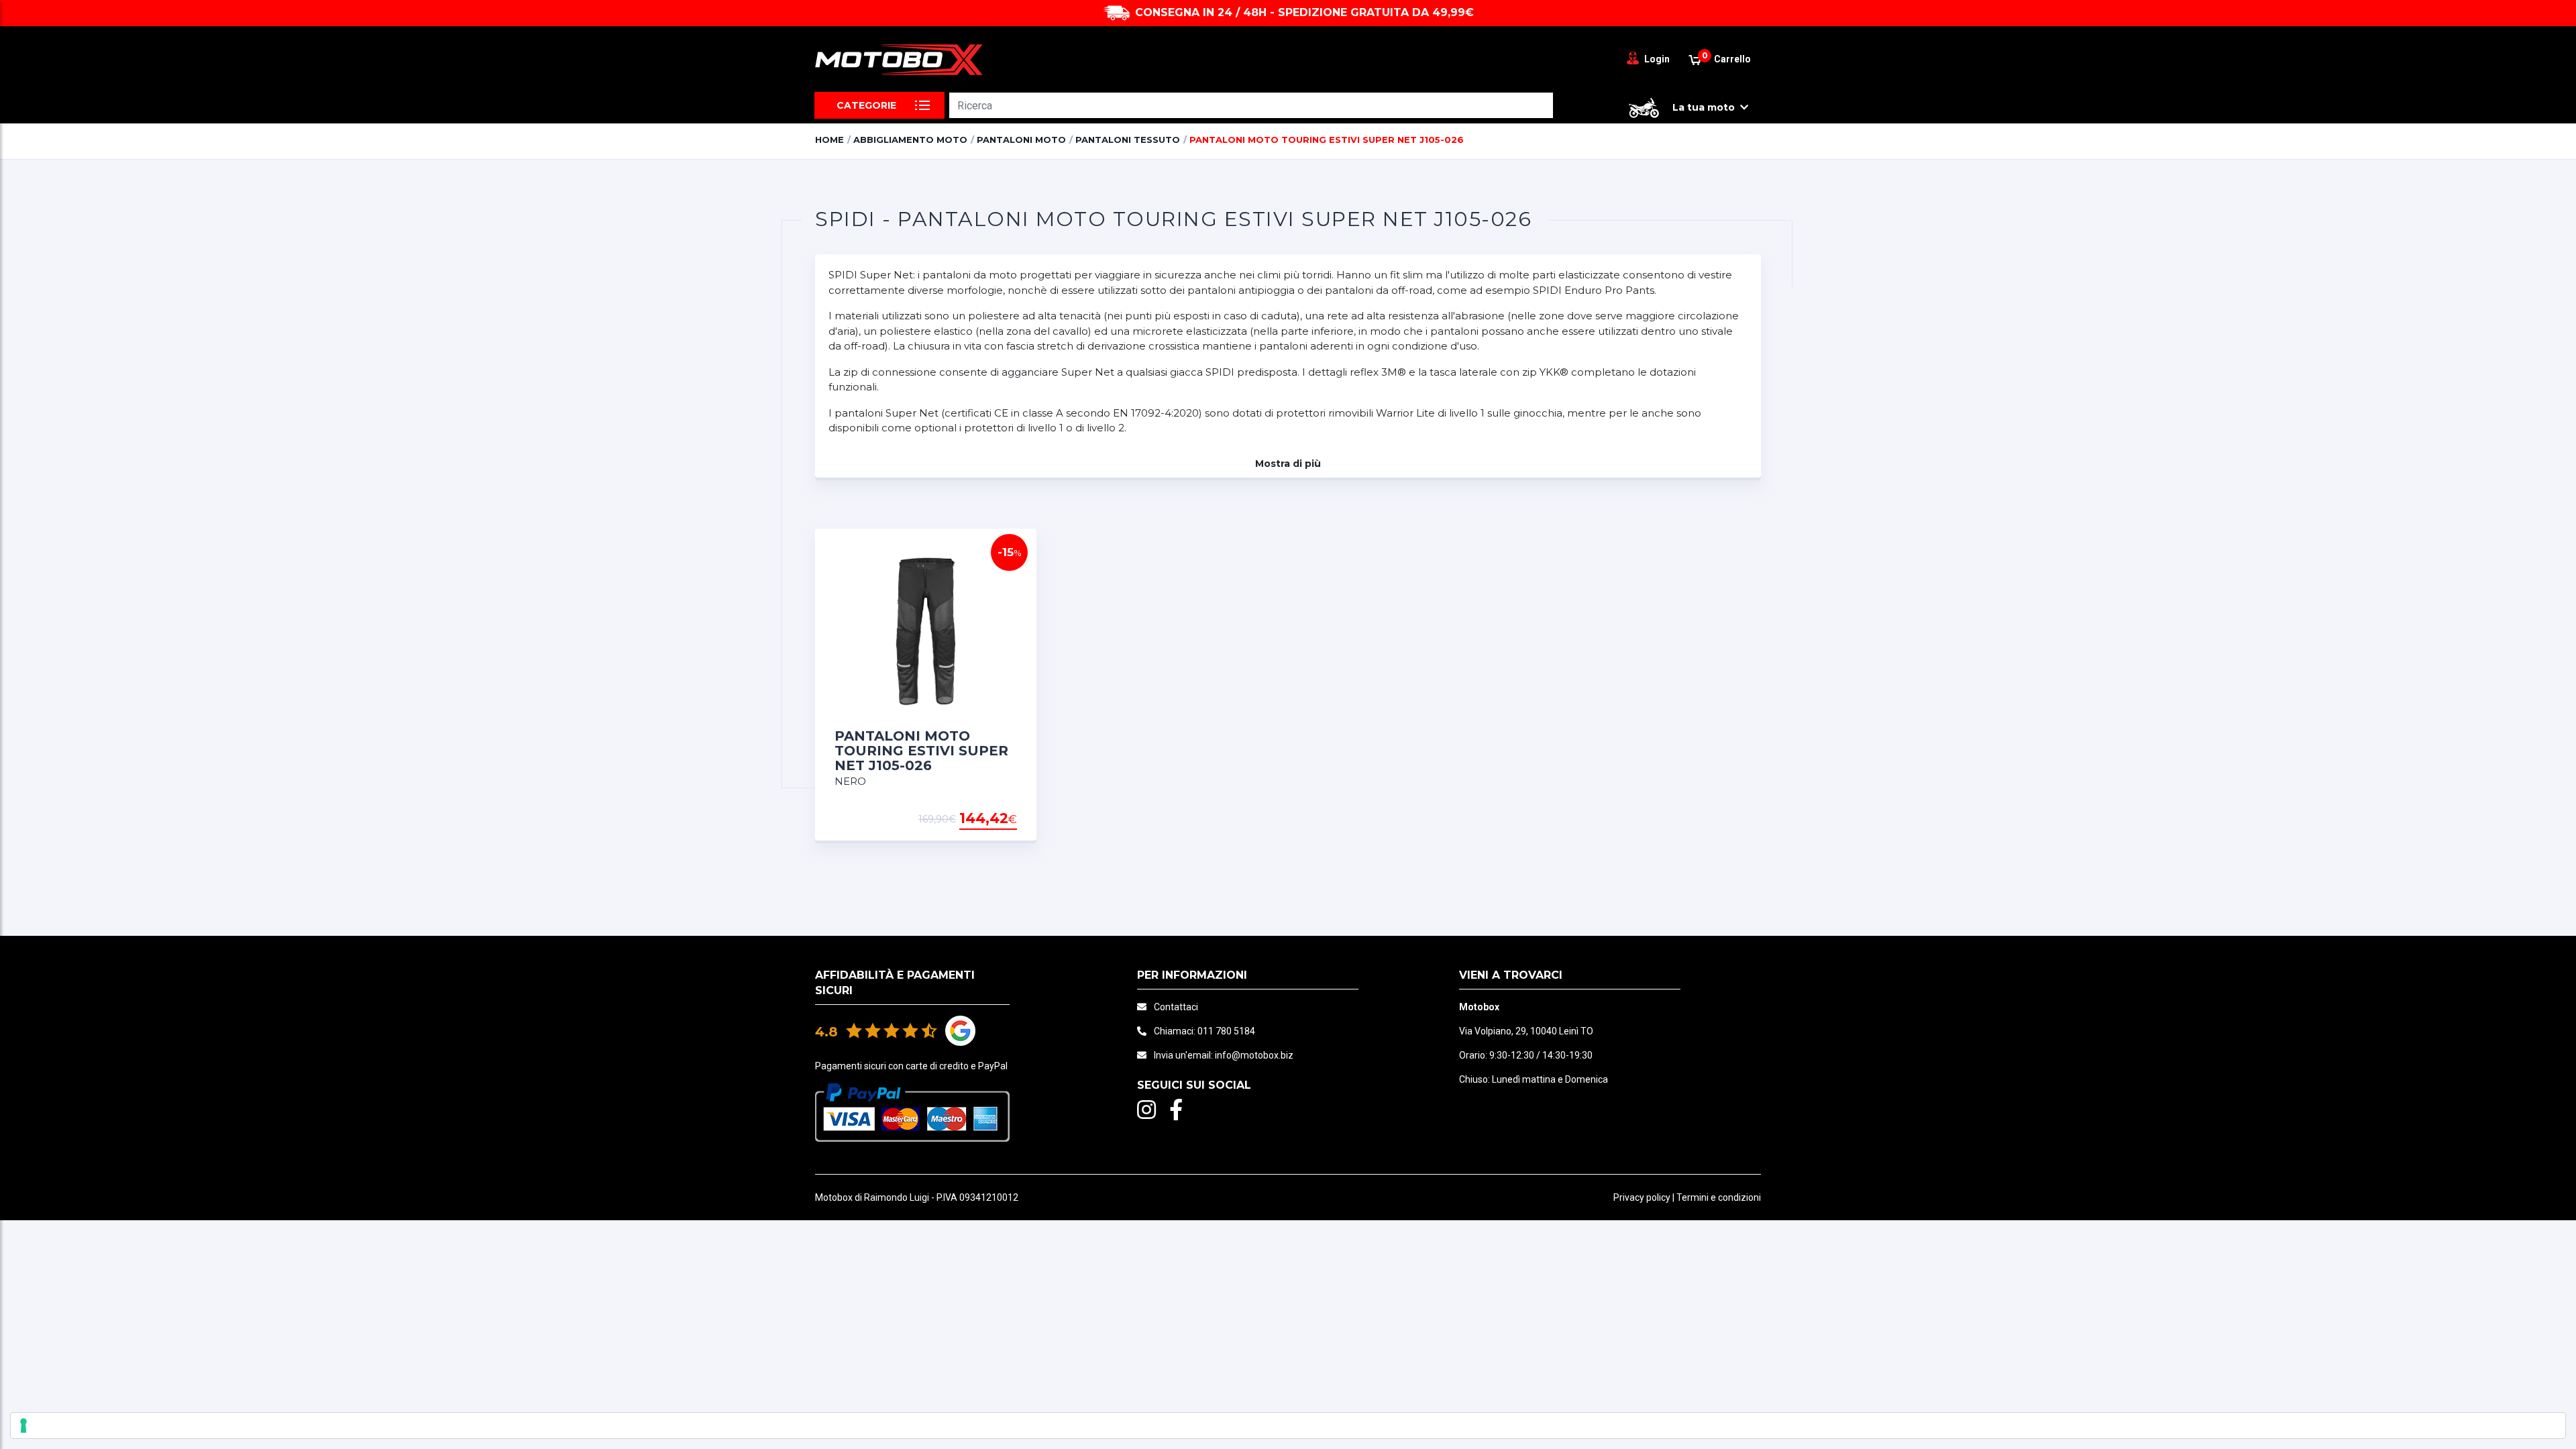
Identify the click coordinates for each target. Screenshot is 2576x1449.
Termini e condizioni (1719, 1197)
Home (829, 140)
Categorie (866, 105)
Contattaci (1176, 1007)
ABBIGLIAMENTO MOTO (910, 140)
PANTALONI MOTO (1021, 140)
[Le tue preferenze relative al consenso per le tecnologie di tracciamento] (1288, 1426)
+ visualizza (983, 819)
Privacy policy (1642, 1197)
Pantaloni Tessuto (1128, 140)
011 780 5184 (1226, 1031)
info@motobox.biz (1254, 1055)
